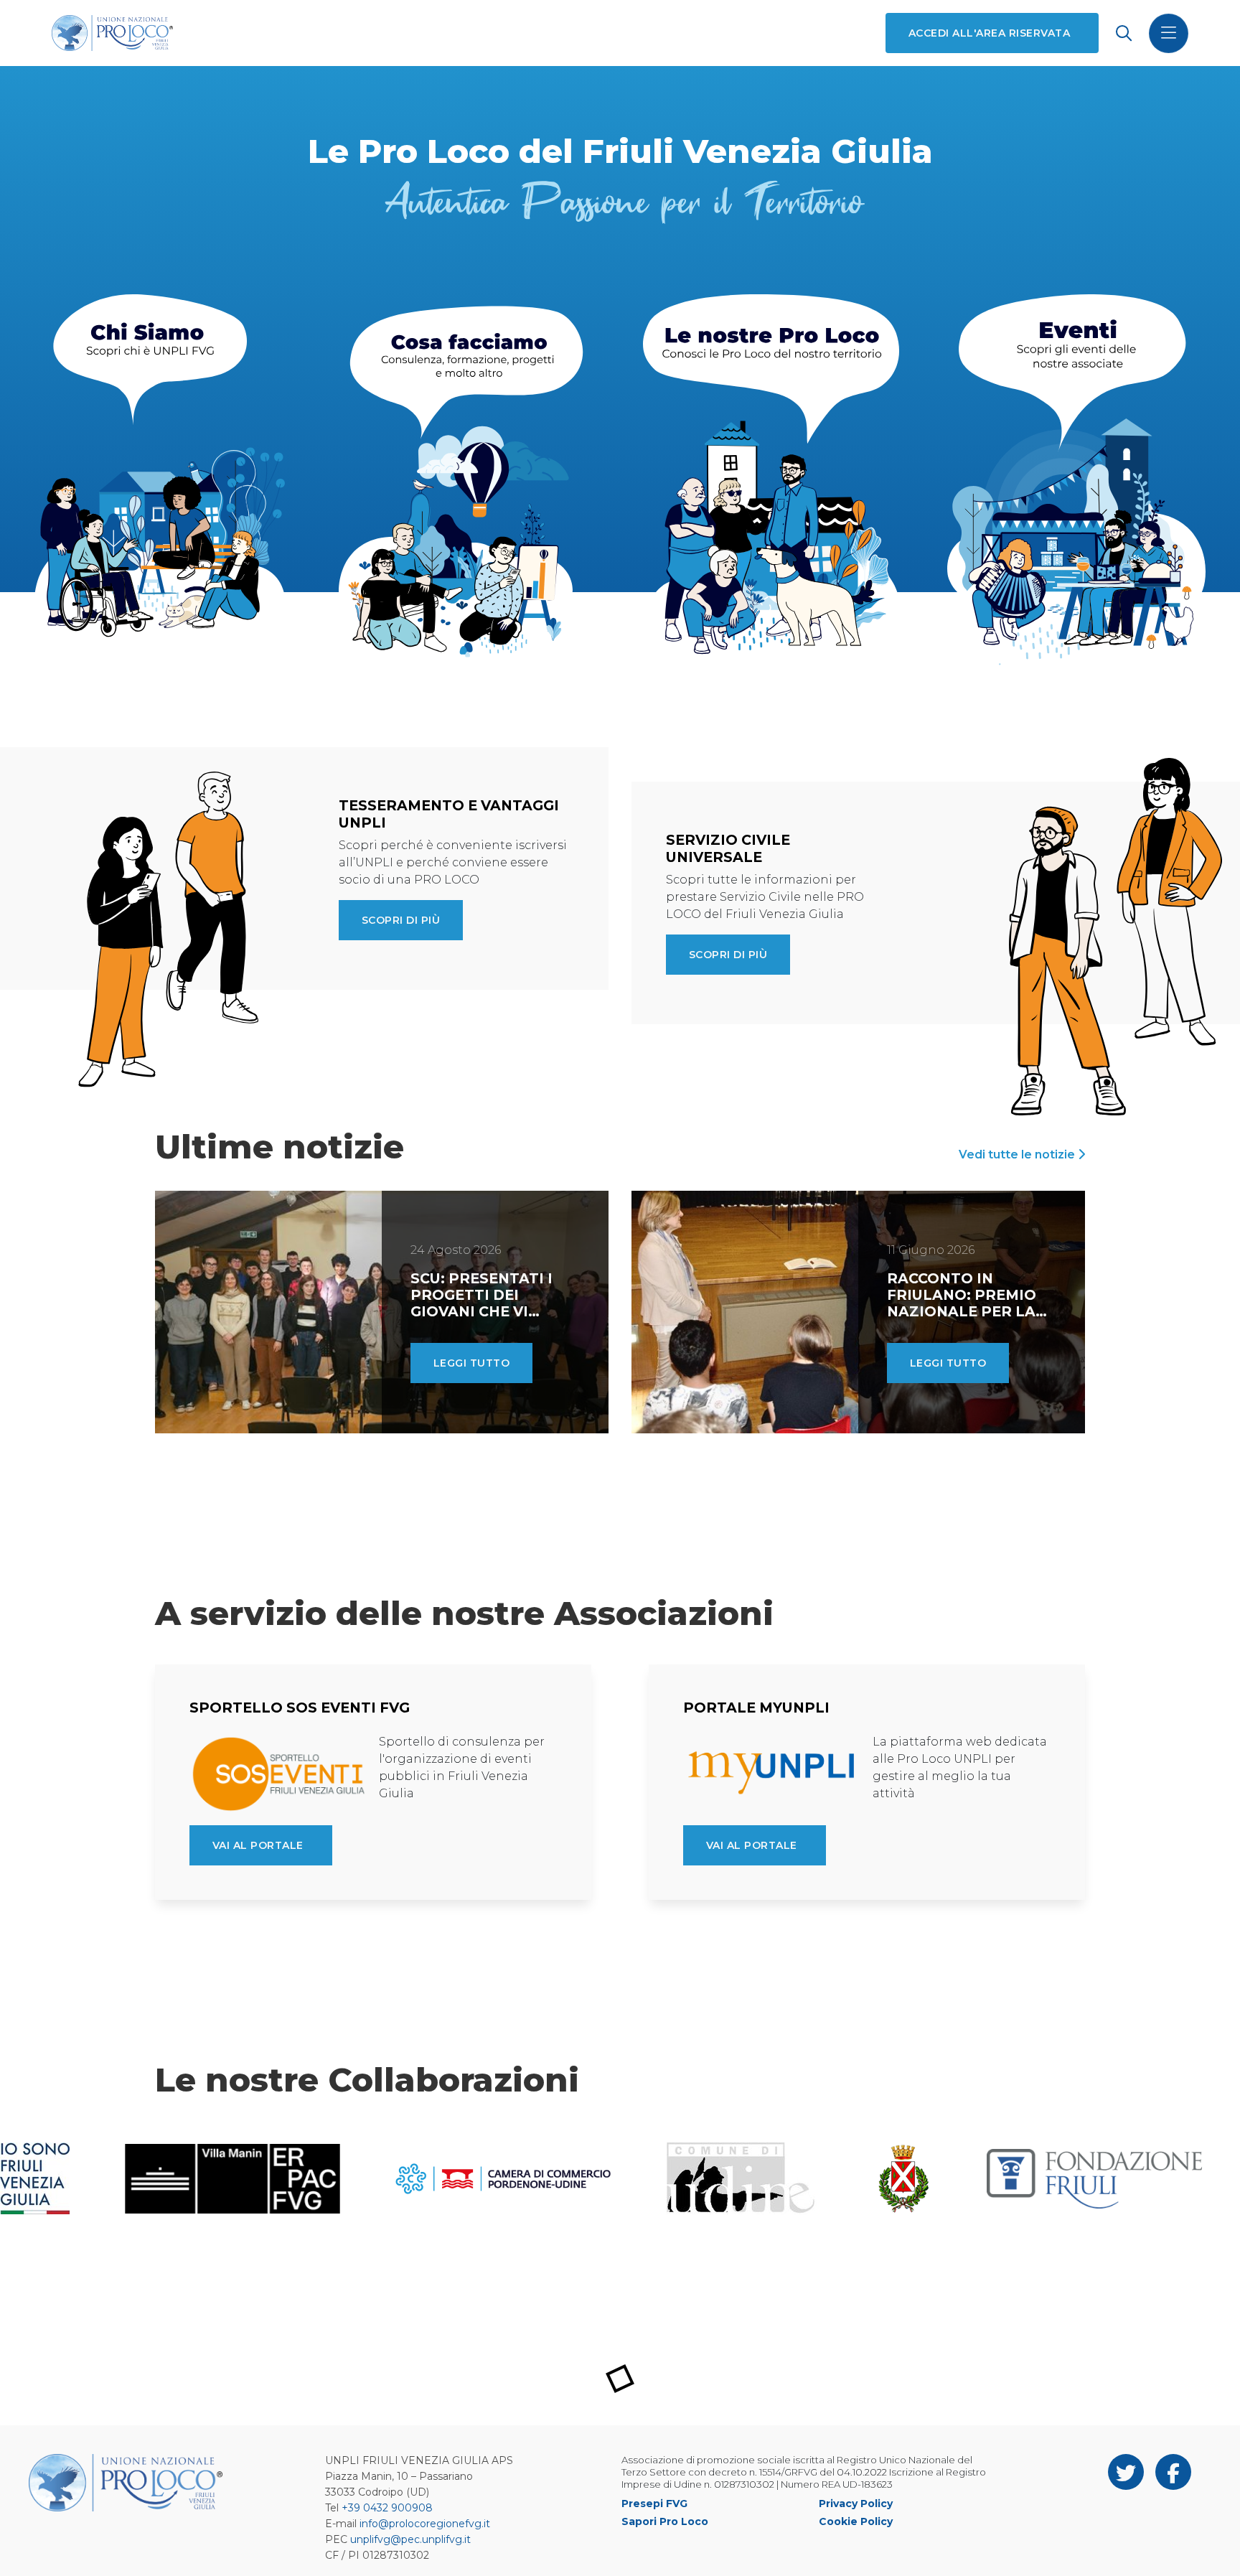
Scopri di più (401, 920)
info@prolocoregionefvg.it (425, 2524)
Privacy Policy (856, 2504)
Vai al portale (258, 1845)
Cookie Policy (856, 2521)
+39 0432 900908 (387, 2508)
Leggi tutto (471, 1363)
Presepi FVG (654, 2504)
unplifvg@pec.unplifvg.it (410, 2539)
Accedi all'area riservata (989, 33)
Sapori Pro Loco (665, 2521)
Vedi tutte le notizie (1018, 1154)
